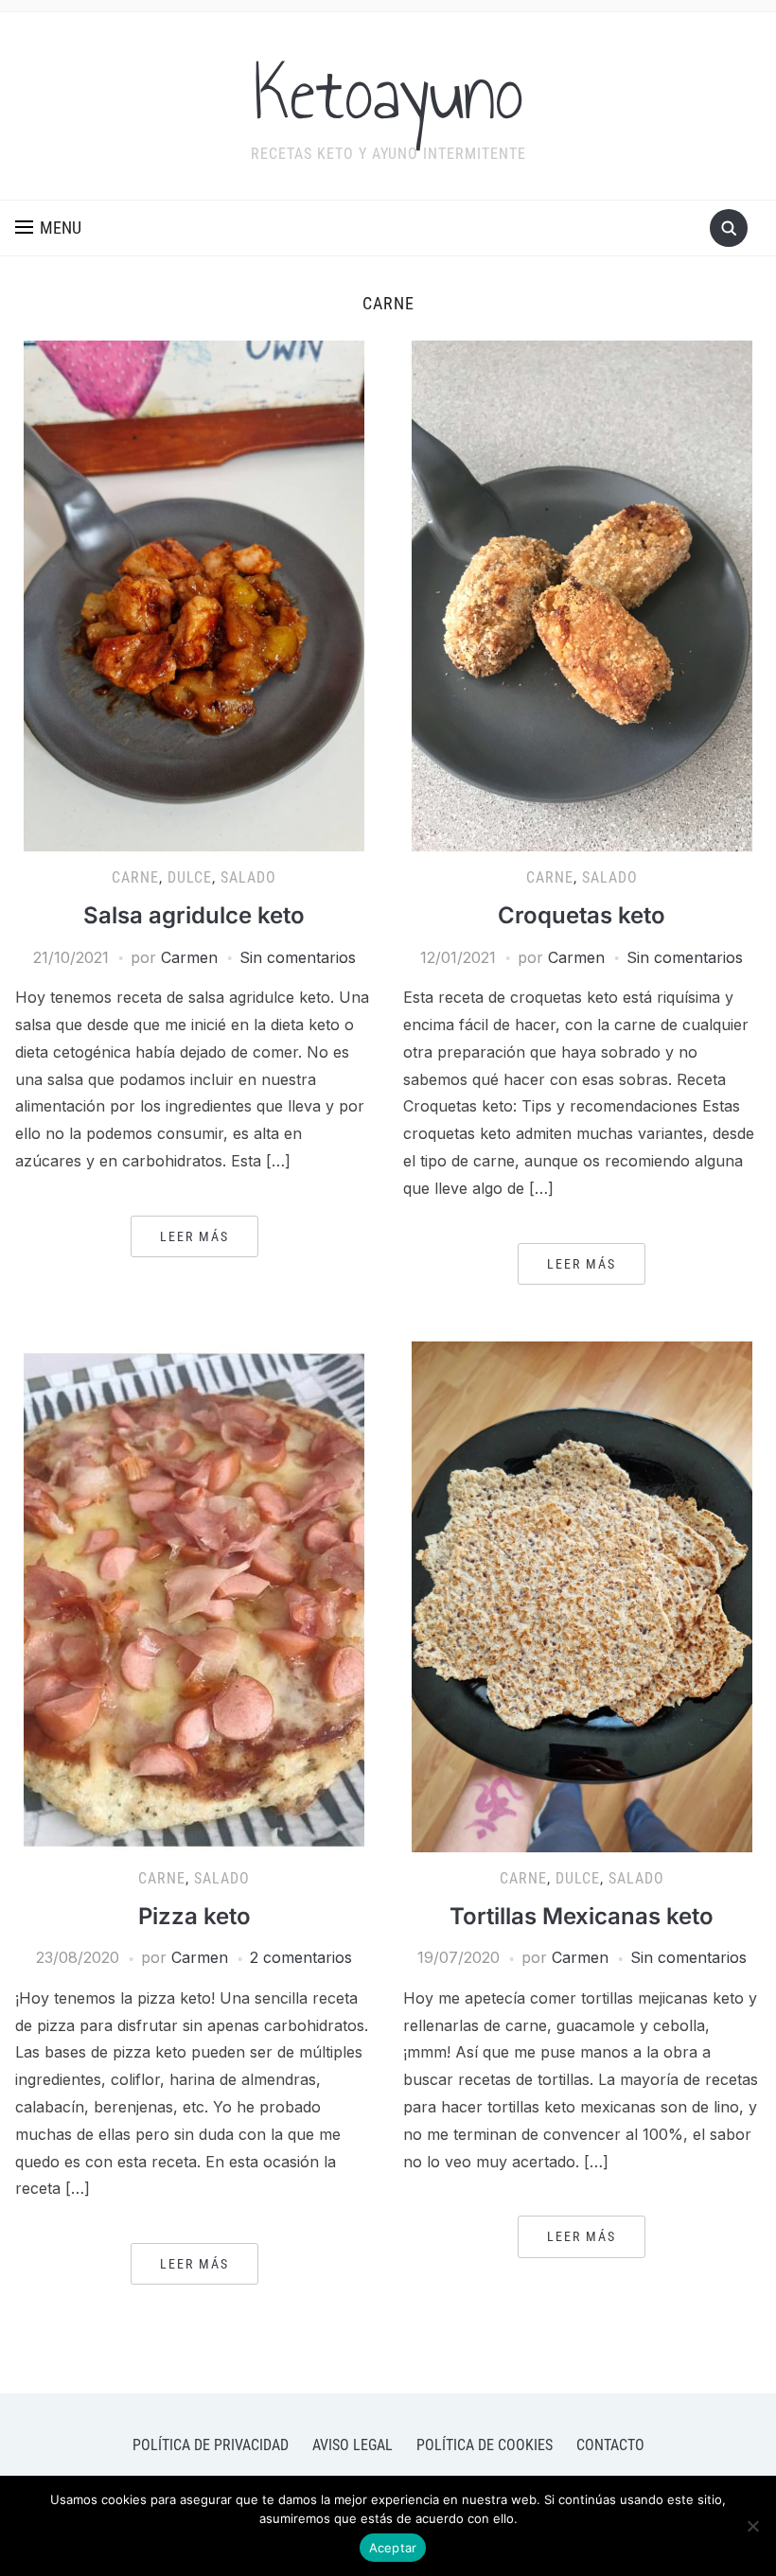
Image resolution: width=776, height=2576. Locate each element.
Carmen (189, 957)
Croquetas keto (582, 915)
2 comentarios (301, 1957)
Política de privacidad (211, 2445)
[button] (48, 228)
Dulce (190, 877)
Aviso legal (353, 2445)
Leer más (194, 1236)
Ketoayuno (388, 94)
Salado (248, 877)
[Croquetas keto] (582, 595)
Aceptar (393, 2548)
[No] (752, 2526)
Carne (135, 877)
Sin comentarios (298, 957)
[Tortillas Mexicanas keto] (582, 1595)
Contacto (610, 2445)
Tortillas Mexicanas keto (582, 1916)
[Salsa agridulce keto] (194, 595)
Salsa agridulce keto (194, 915)
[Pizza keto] (194, 1595)
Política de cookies (485, 2445)
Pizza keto (194, 1916)
